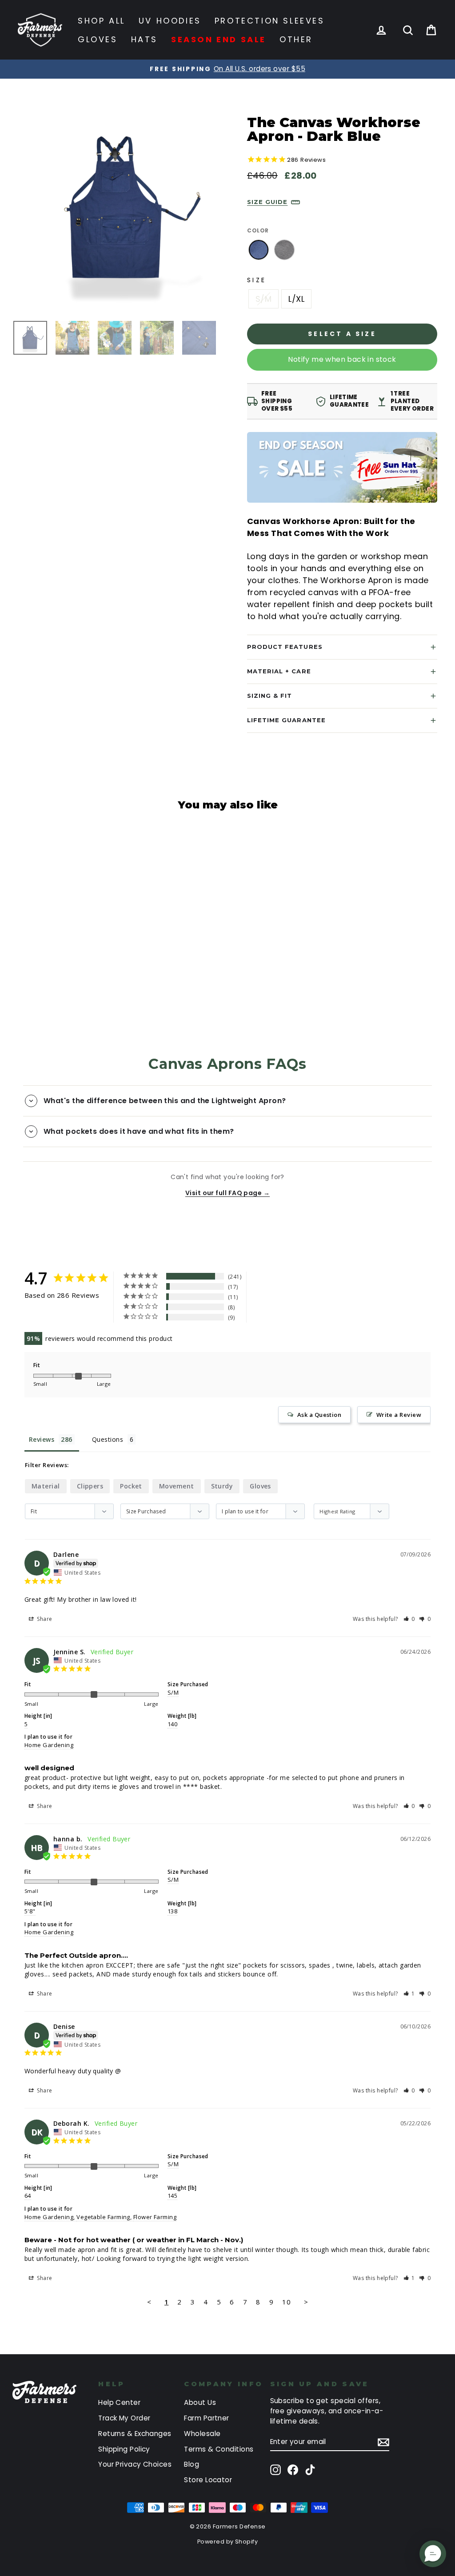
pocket (131, 1486)
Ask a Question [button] (319, 1415)
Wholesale (202, 2434)
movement (177, 1486)
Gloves (98, 39)
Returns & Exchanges (135, 2434)
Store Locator (208, 2480)
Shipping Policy (124, 2449)
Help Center (119, 2402)
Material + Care (279, 671)
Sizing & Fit (269, 696)
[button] (409, 1619)
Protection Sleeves (270, 21)
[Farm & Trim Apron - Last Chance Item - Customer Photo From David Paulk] (303, 1311)
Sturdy (222, 1486)
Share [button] (44, 1619)
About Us (200, 2402)
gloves (260, 1486)
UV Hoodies (170, 21)
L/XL (296, 299)
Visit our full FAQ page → (227, 1193)
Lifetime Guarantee (286, 720)
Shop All (102, 21)
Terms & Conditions (219, 2449)
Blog (192, 2464)
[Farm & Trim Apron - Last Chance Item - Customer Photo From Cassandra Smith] (336, 1311)
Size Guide (267, 202)
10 (286, 2302)
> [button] (306, 2302)
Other (296, 39)
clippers (90, 1486)
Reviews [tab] (42, 1439)
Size (257, 280)
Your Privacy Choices (135, 2464)
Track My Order (124, 2418)
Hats (144, 39)
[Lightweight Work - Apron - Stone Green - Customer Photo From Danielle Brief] (303, 1284)
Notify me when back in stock (342, 359)
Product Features (285, 647)
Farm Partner (206, 2418)
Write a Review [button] (399, 1415)
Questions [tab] (108, 1439)
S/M (263, 299)
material (46, 1486)
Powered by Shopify (227, 2542)
